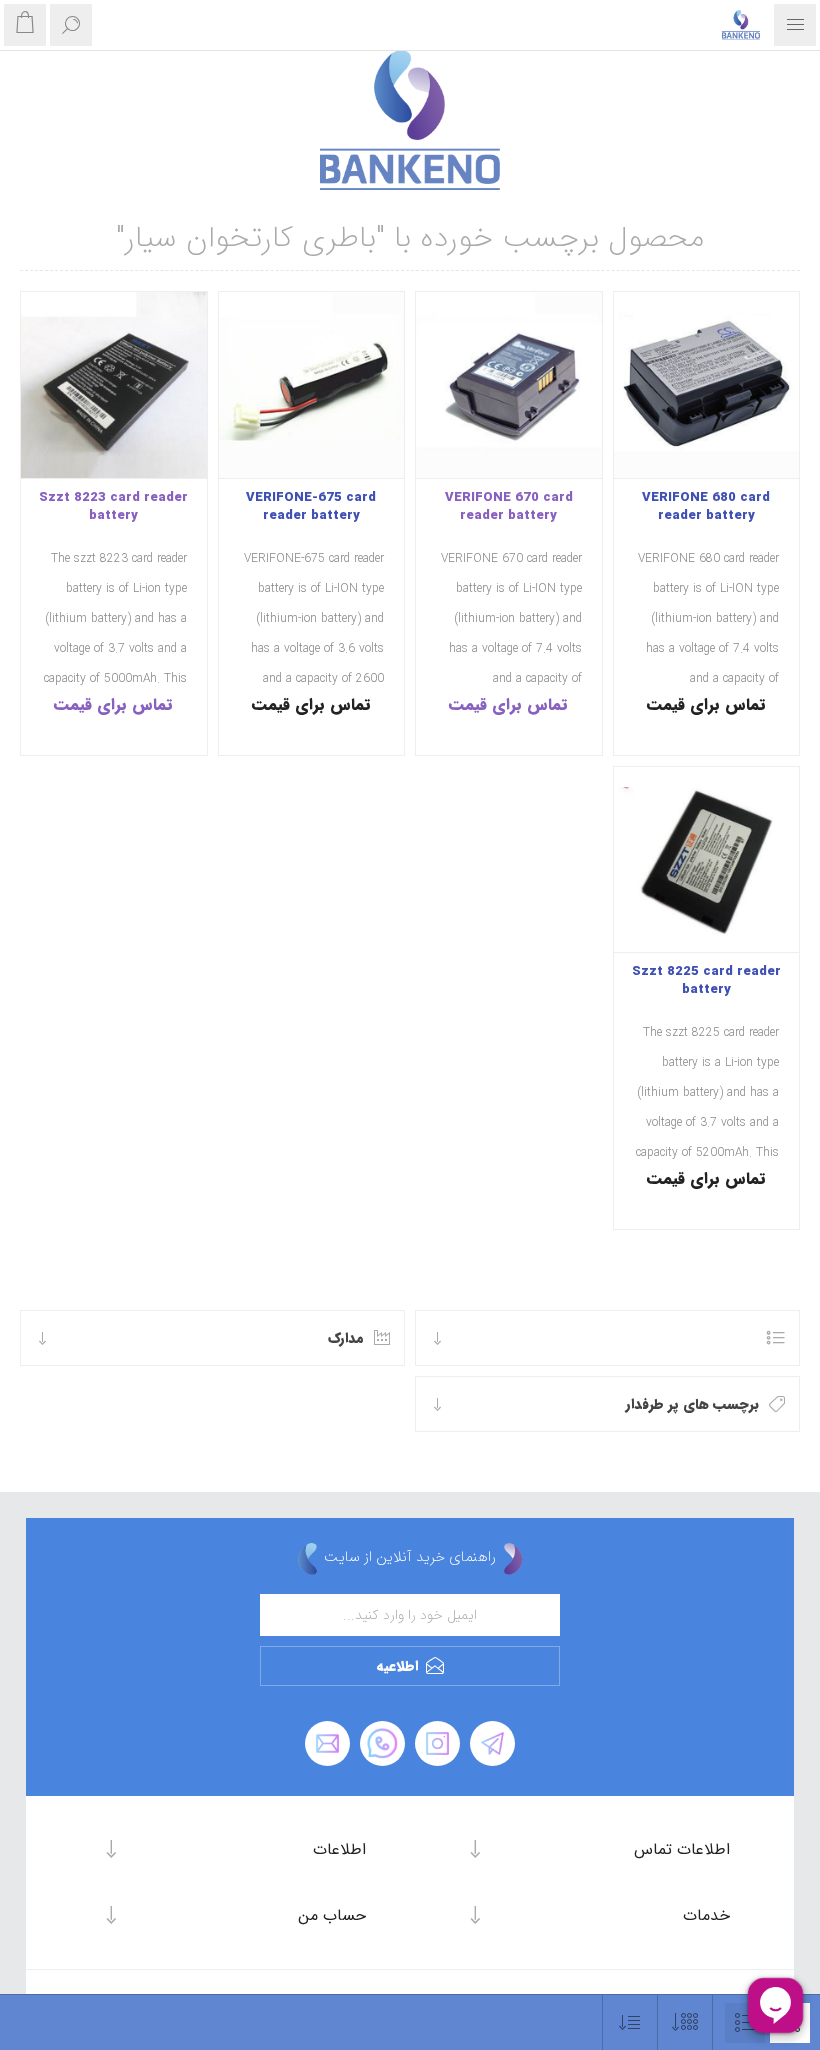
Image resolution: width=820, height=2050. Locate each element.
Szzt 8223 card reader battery (113, 507)
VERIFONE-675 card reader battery (311, 507)
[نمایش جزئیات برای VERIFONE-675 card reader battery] (312, 385)
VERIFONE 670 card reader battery (509, 507)
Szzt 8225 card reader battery (706, 981)
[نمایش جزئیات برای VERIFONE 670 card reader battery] (509, 385)
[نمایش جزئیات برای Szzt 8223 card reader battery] (114, 385)
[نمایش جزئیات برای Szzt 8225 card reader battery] (707, 860)
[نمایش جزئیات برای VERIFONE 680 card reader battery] (707, 385)
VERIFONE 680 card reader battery (706, 507)
